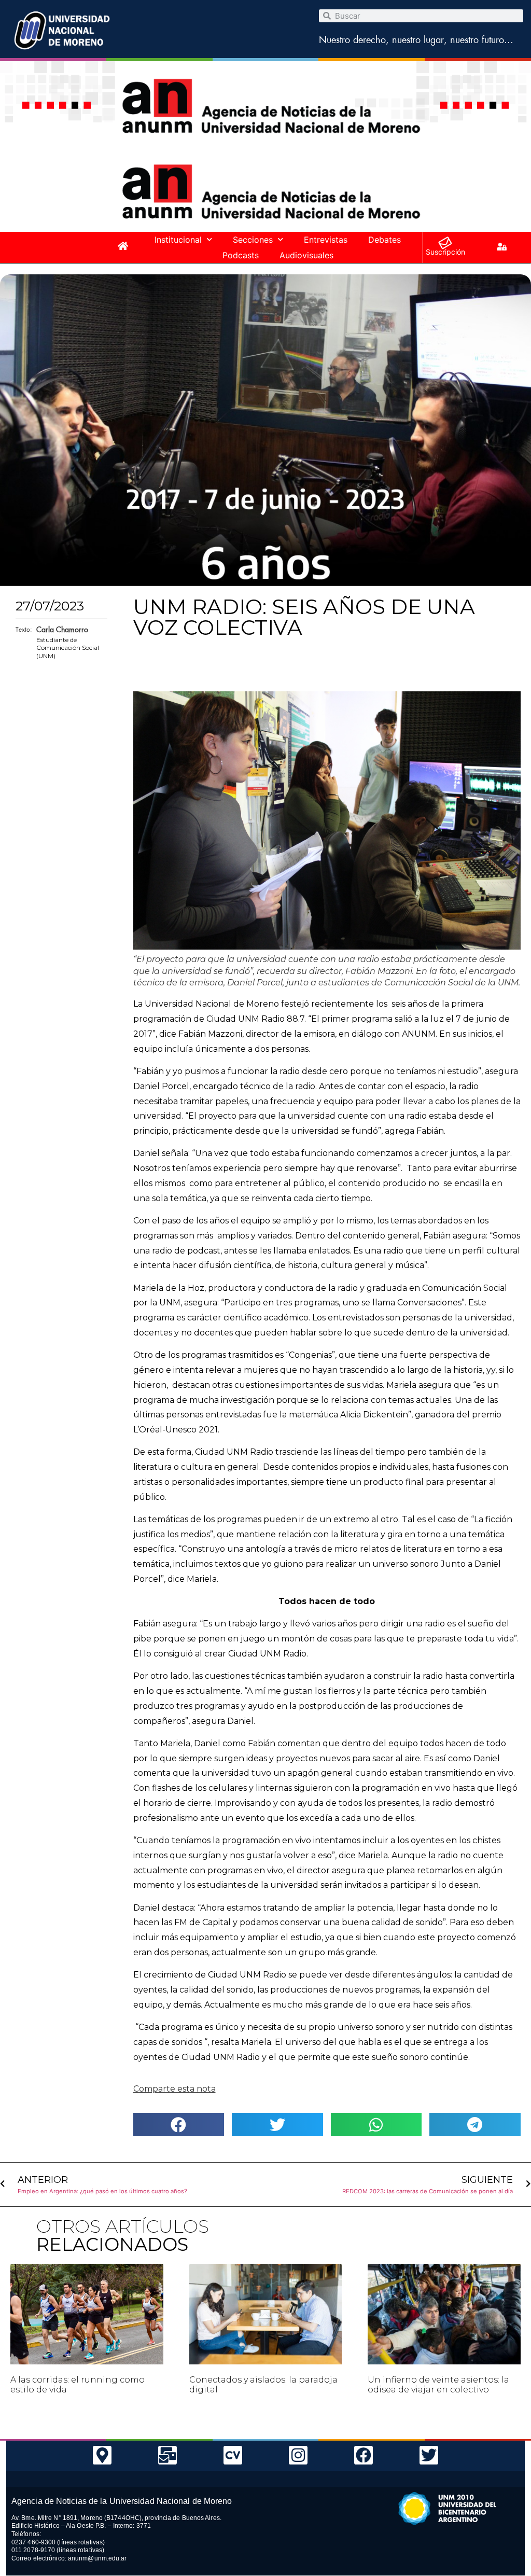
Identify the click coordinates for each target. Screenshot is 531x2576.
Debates (385, 240)
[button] (179, 2125)
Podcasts (241, 255)
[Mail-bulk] (167, 2455)
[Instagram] (298, 2455)
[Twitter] (429, 2455)
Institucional (178, 240)
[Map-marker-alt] (102, 2455)
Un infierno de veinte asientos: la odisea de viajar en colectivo (438, 2385)
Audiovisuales (306, 255)
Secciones (253, 240)
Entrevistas (326, 240)
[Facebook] (364, 2455)
